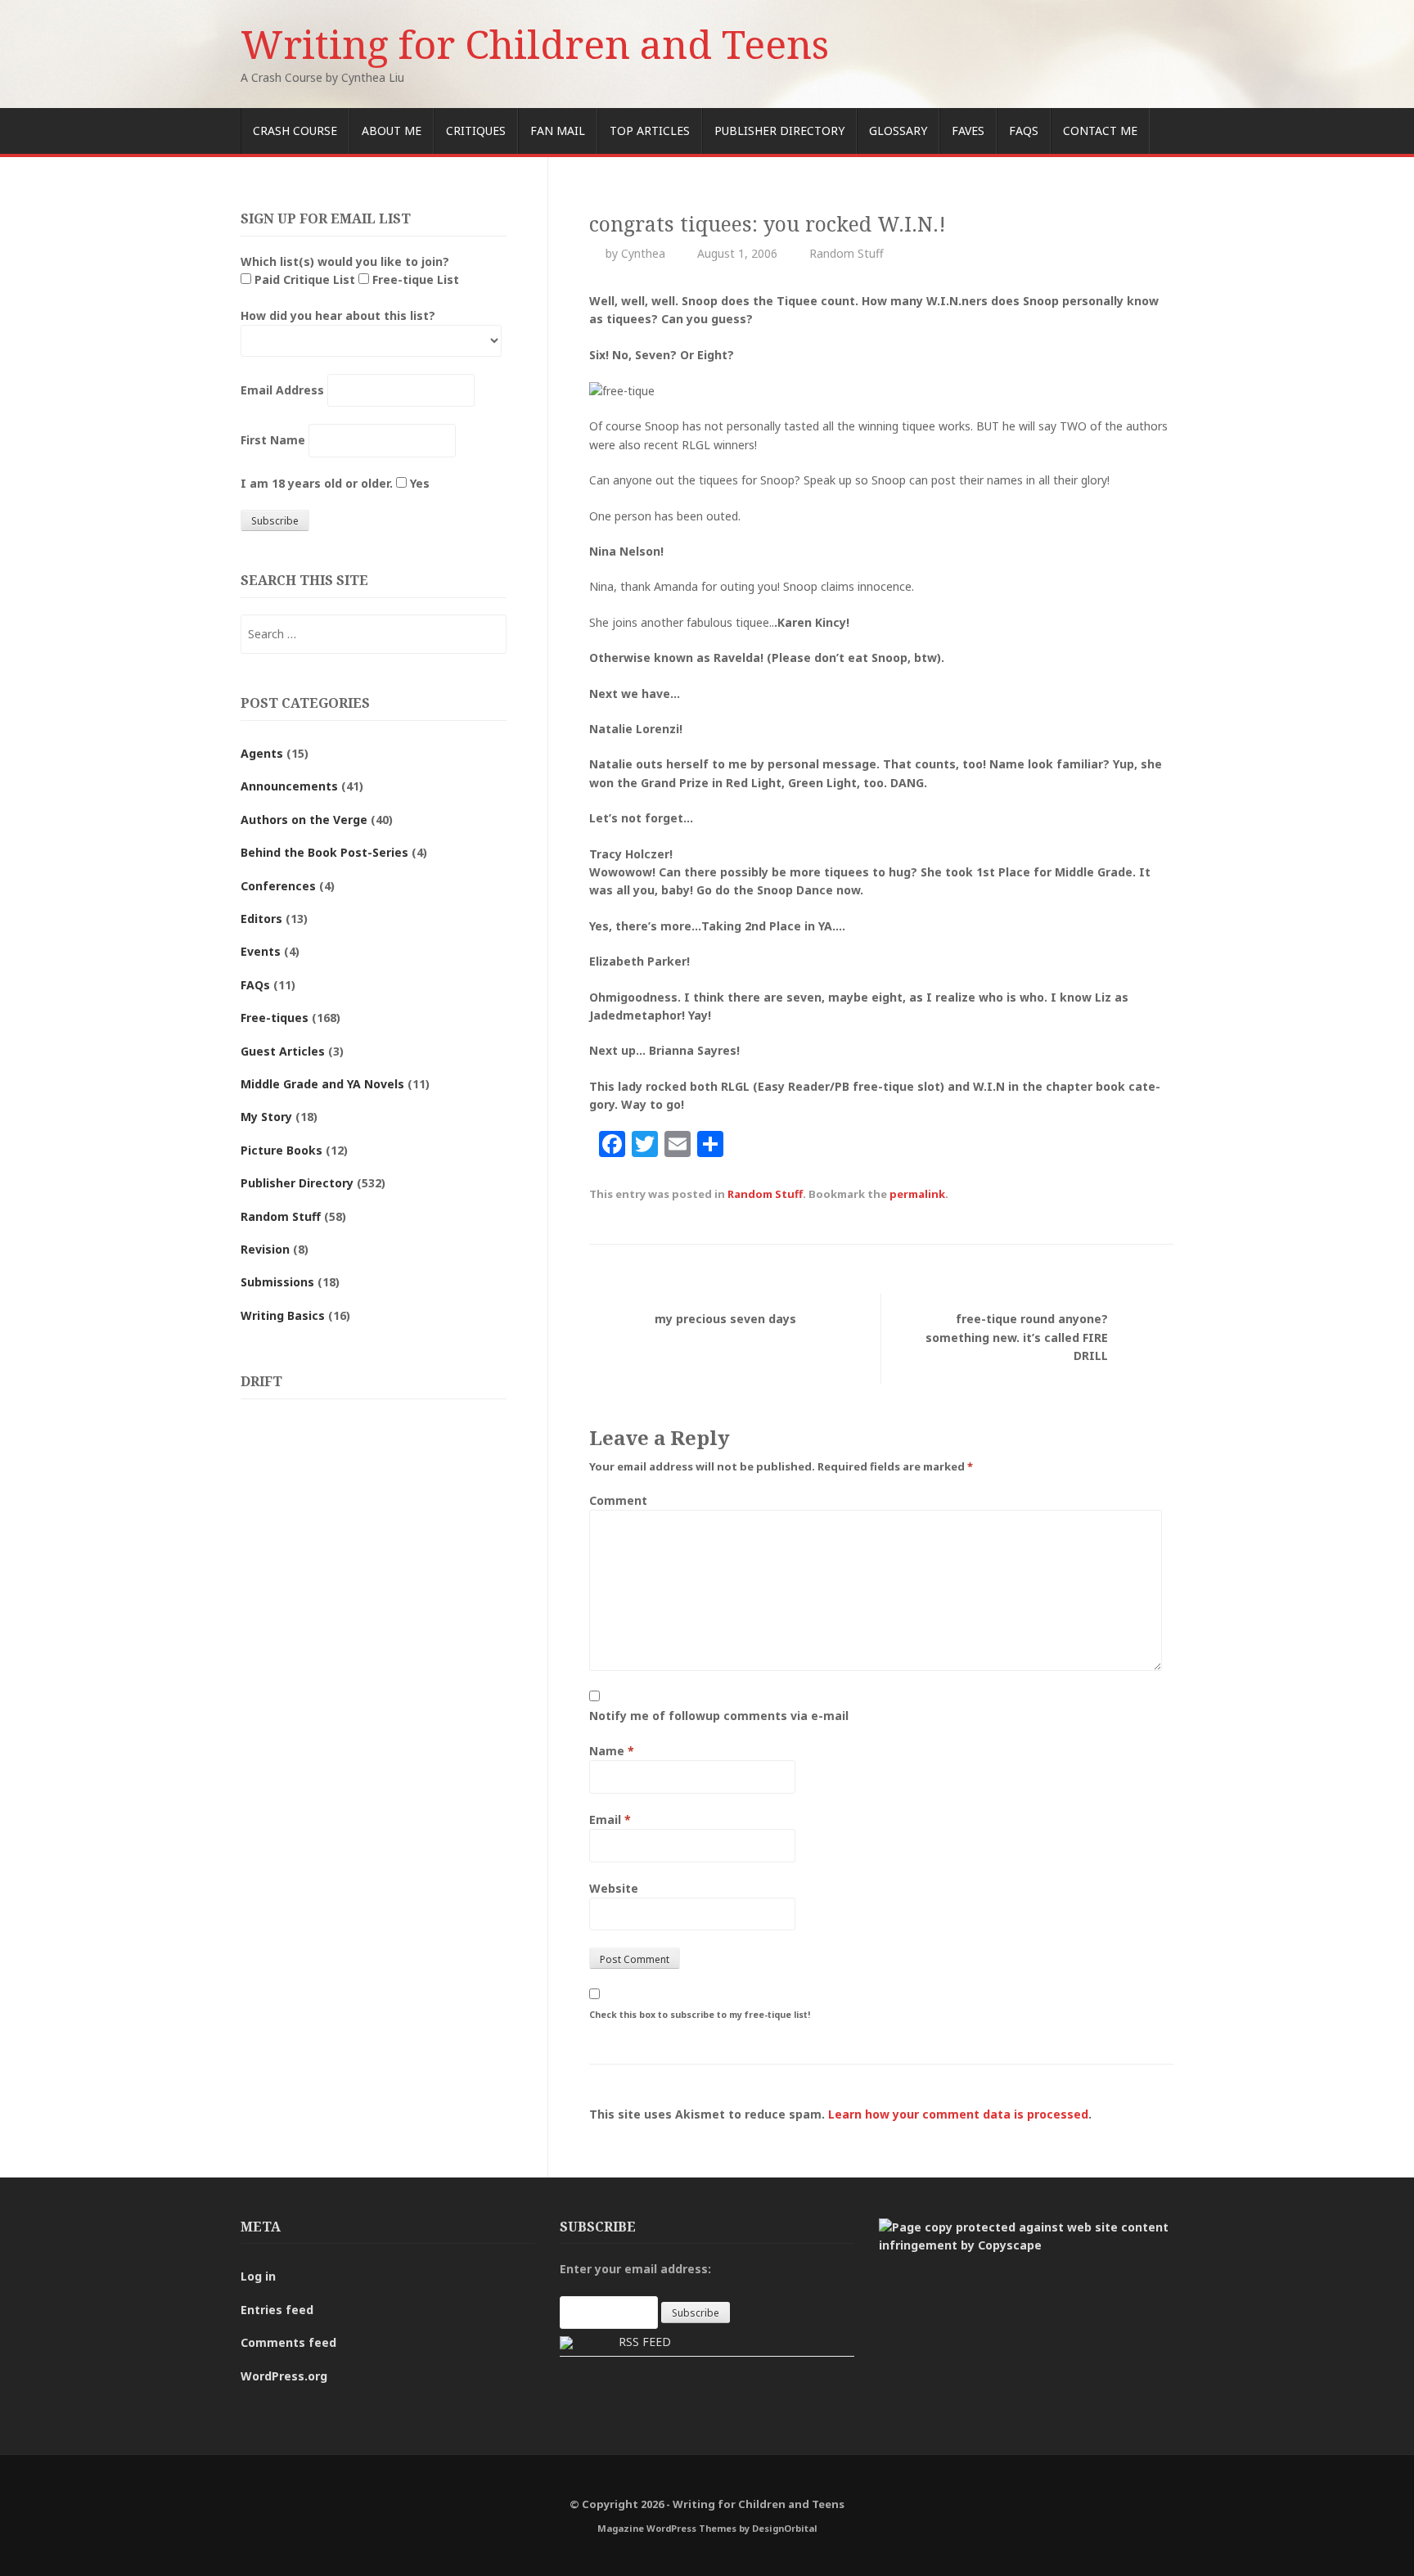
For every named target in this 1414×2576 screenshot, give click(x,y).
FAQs (1024, 131)
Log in (258, 2276)
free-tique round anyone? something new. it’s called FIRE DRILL (1017, 1337)
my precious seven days (725, 1319)
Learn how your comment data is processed (958, 2114)
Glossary (898, 131)
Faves (968, 131)
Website (614, 1888)
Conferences (278, 886)
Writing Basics (283, 1315)
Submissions (277, 1282)
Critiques (476, 131)
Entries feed (277, 2310)
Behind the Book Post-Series (324, 852)
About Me (392, 131)
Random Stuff (847, 253)
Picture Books (281, 1150)
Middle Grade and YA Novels (322, 1084)
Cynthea (643, 253)
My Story (266, 1117)
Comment (618, 1500)
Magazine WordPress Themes (667, 2528)
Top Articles (650, 131)
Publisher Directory (779, 131)
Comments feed (288, 2342)
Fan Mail (558, 131)
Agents (262, 753)
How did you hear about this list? (338, 315)
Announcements (289, 786)
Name (612, 1751)
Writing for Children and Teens (535, 44)
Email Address (282, 390)
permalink (917, 1194)
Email (610, 1819)
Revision (265, 1249)
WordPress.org (284, 2376)
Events (261, 951)
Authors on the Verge (304, 820)
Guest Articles (283, 1051)
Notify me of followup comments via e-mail (719, 1716)
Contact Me (1100, 131)
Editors (261, 919)
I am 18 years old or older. (317, 483)
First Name (273, 440)
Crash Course (295, 131)
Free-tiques (275, 1018)
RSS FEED (645, 2342)
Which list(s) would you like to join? (345, 261)
